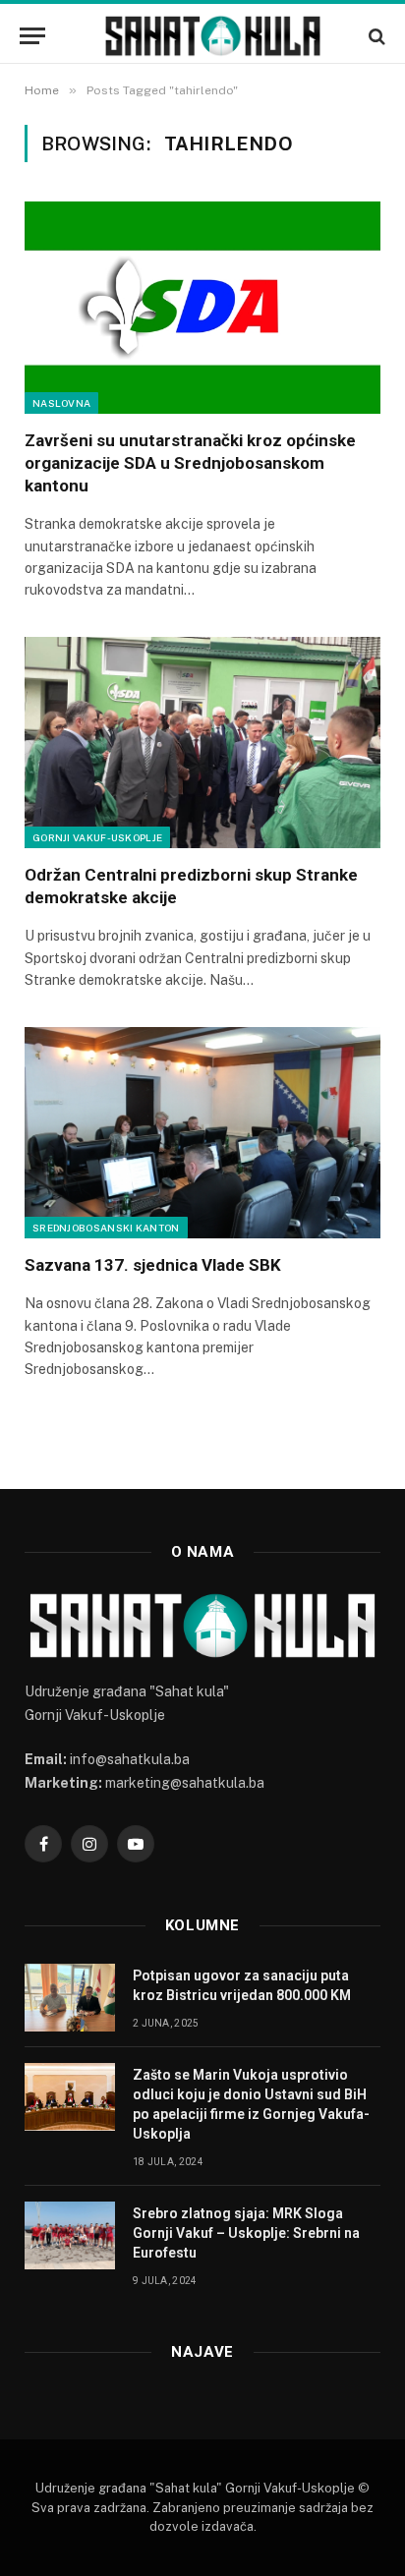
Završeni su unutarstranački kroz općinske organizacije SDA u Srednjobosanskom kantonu (190, 463)
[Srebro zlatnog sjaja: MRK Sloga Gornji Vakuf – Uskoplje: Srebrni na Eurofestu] (70, 2235)
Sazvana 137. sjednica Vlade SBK (155, 1265)
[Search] (375, 36)
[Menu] (32, 36)
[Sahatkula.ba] (212, 36)
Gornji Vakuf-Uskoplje (97, 837)
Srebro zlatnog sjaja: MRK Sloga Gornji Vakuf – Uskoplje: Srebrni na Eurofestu (246, 2233)
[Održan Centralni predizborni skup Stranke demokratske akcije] (202, 743)
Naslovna (61, 403)
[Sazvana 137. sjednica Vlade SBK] (202, 1133)
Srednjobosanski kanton (106, 1228)
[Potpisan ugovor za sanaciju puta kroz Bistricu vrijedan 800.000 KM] (70, 1998)
